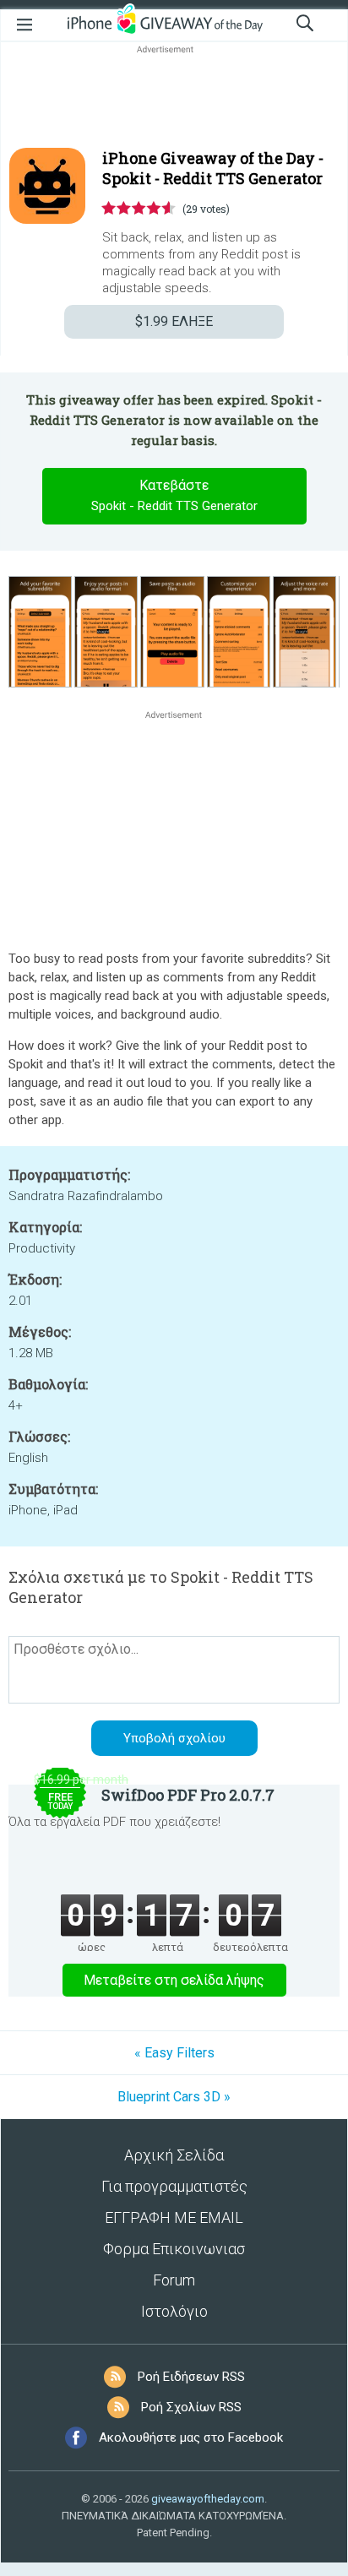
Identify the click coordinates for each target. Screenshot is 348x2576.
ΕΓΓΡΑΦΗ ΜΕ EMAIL (174, 2217)
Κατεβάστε (174, 495)
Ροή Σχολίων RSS (191, 2407)
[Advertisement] (174, 98)
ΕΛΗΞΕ (174, 321)
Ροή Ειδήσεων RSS (191, 2377)
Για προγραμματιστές (174, 2186)
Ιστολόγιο (174, 2311)
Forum (174, 2280)
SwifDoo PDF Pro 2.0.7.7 (188, 1795)
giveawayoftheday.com (208, 2499)
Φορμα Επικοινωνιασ (174, 2249)
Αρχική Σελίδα (174, 2155)
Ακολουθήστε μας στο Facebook (191, 2437)
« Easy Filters (174, 2053)
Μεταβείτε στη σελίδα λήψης (174, 1980)
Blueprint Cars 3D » (174, 2097)
